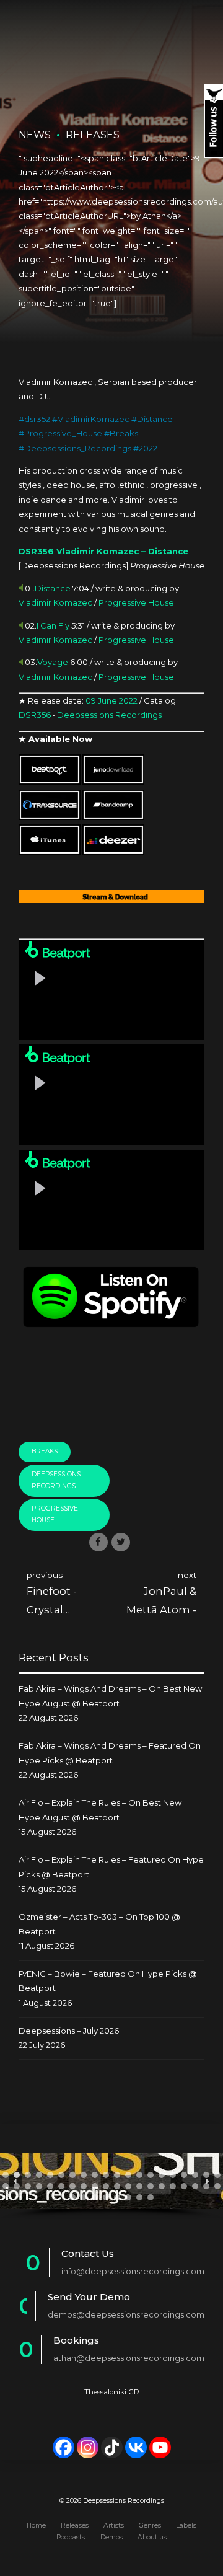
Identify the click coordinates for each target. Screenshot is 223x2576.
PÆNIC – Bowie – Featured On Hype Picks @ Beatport (108, 1981)
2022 (148, 448)
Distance (155, 419)
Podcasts (71, 2537)
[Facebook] (63, 2447)
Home (36, 2525)
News (35, 135)
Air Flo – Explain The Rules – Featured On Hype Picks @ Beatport (111, 1867)
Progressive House (136, 602)
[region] (111, 2186)
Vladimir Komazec (55, 602)
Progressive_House (63, 433)
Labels (186, 2525)
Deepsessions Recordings (109, 715)
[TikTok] (112, 2447)
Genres (150, 2525)
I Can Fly (53, 625)
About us (152, 2537)
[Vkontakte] (136, 2447)
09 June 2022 (111, 700)
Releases (93, 135)
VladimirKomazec (94, 419)
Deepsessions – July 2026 (69, 2031)
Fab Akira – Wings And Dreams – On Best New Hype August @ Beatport (110, 1696)
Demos (111, 2537)
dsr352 (37, 419)
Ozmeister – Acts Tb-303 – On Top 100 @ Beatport (99, 1924)
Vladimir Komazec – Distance (122, 551)
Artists (114, 2525)
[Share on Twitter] (121, 1542)
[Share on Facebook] (98, 1542)
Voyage (53, 662)
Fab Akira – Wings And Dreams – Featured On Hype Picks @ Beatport (110, 1753)
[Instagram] (88, 2447)
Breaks (124, 433)
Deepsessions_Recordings (78, 448)
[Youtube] (160, 2447)
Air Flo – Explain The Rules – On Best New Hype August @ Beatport (100, 1810)
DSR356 (36, 551)
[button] (6, 2175)
